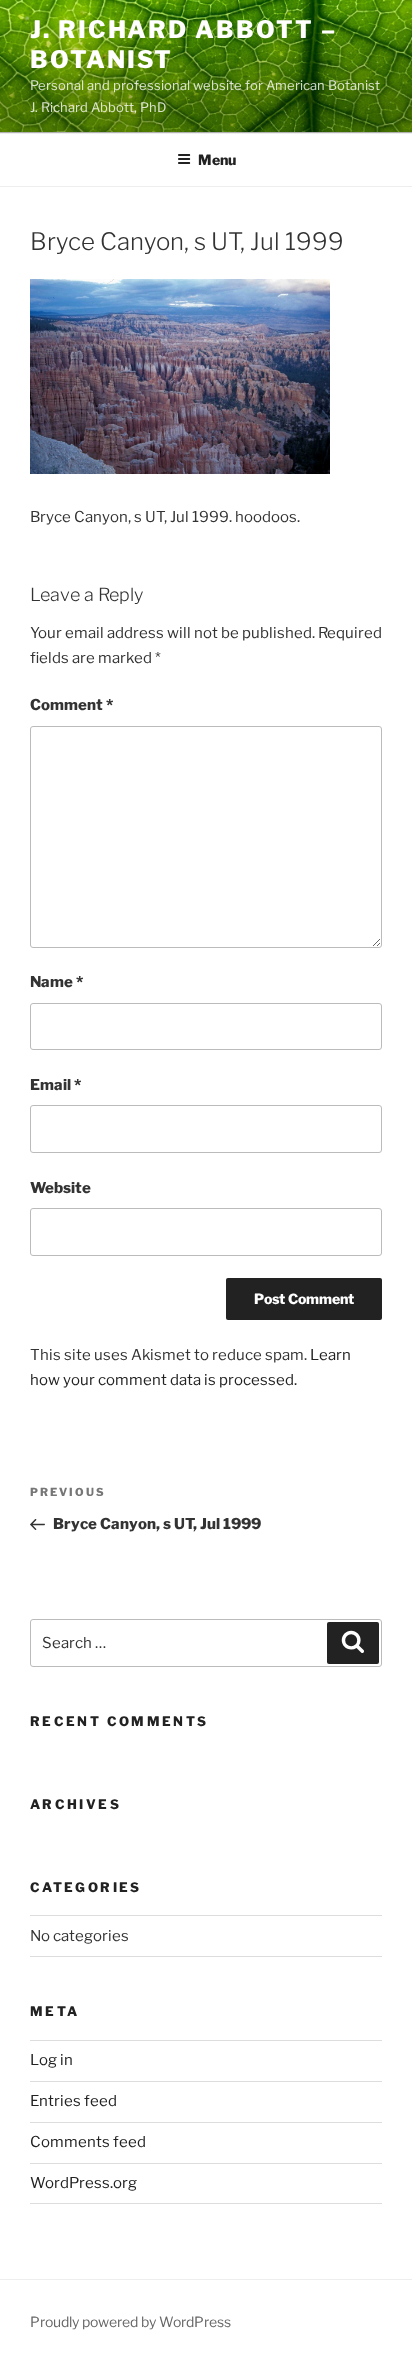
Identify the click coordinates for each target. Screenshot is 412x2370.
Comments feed (88, 2142)
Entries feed (73, 2101)
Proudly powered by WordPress (130, 2321)
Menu (217, 159)
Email (55, 1085)
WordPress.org (83, 2183)
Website (60, 1188)
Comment (71, 705)
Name (56, 982)
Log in (51, 2060)
